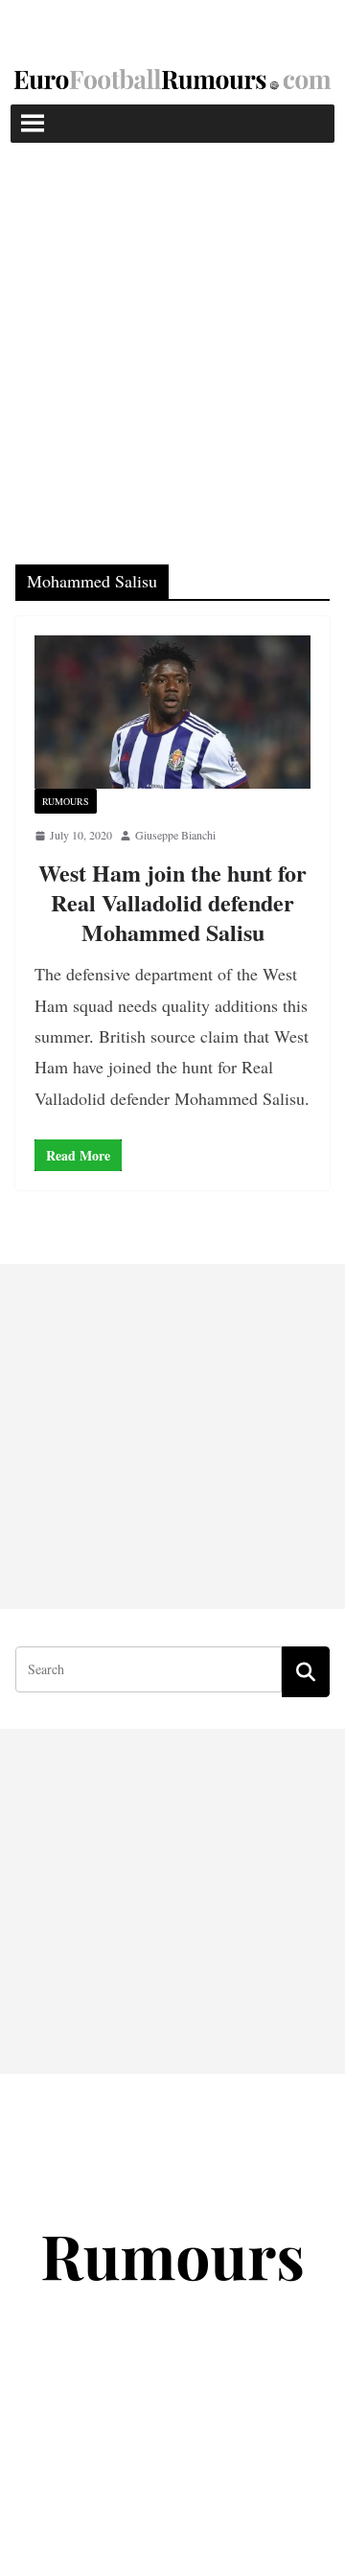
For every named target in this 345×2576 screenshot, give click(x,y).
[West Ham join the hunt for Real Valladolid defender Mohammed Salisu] (172, 712)
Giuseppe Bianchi (175, 835)
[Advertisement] (172, 325)
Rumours (66, 801)
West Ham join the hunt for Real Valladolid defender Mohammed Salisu (172, 902)
